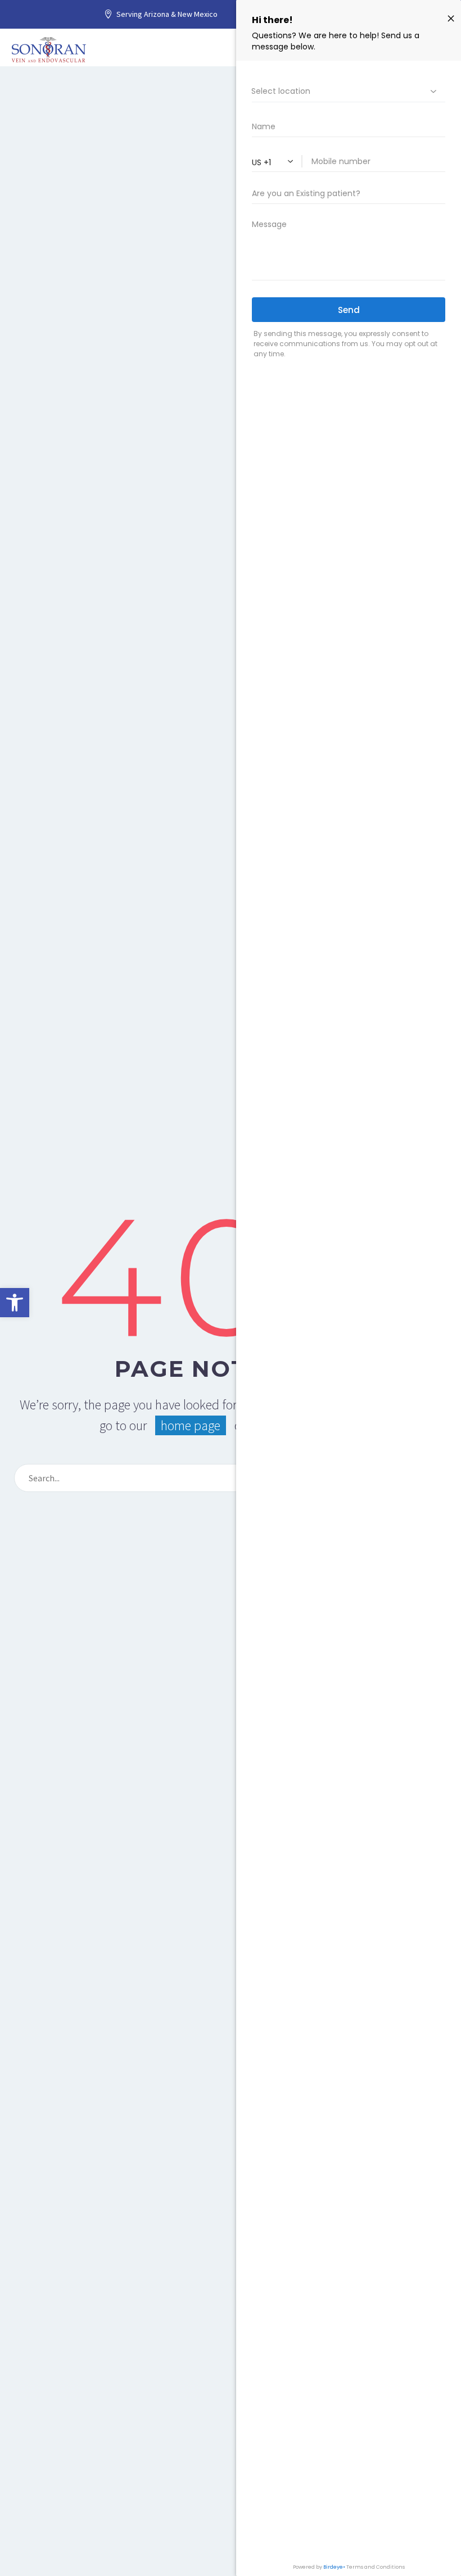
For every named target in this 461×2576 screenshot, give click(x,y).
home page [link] (191, 1425)
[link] (15, 1303)
